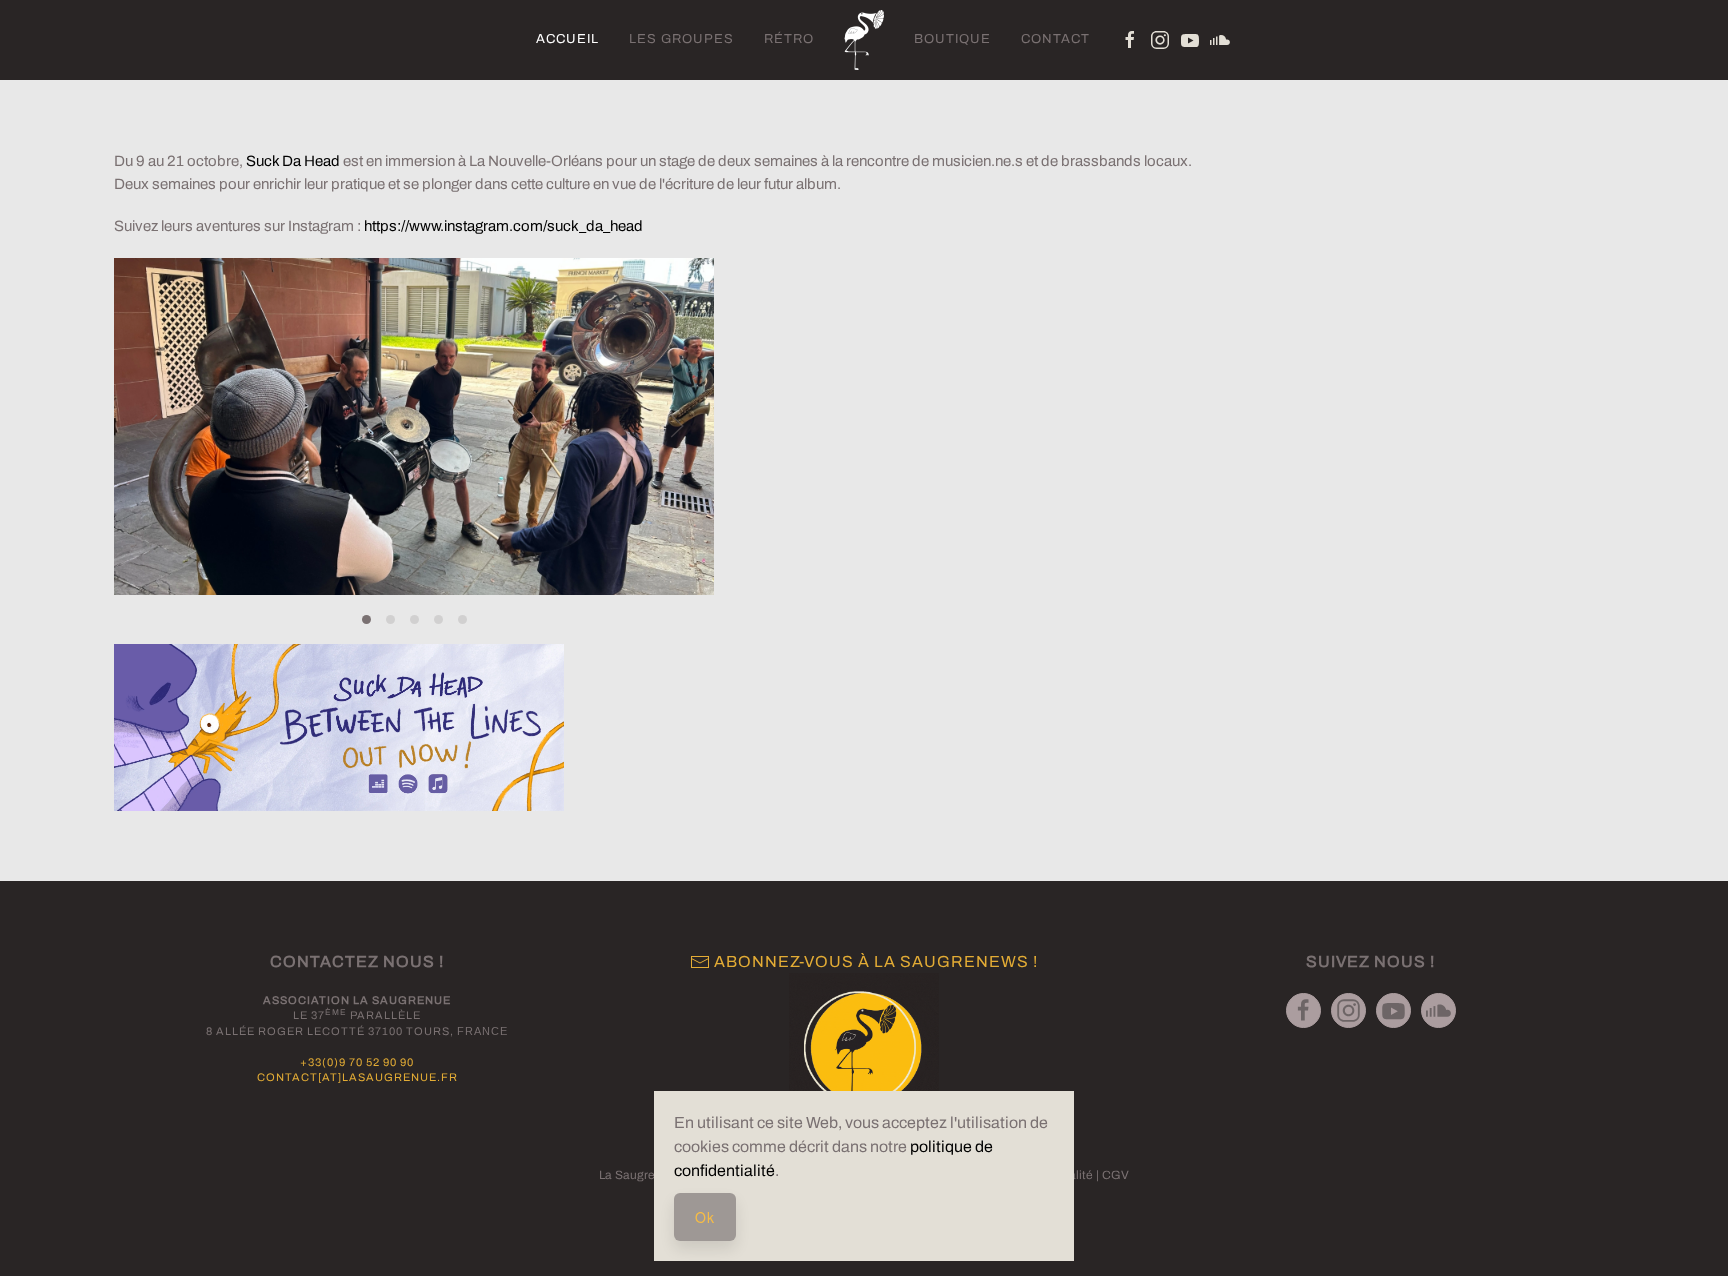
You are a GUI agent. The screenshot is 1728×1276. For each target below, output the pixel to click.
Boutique (952, 39)
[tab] (366, 619)
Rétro (789, 39)
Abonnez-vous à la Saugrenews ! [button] (874, 961)
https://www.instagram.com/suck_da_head (503, 226)
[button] (151, 426)
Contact (1055, 39)
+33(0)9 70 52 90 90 (357, 1062)
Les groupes (681, 39)
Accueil (567, 39)
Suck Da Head (293, 161)
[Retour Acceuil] (864, 40)
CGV (1115, 1175)
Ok (705, 1217)
